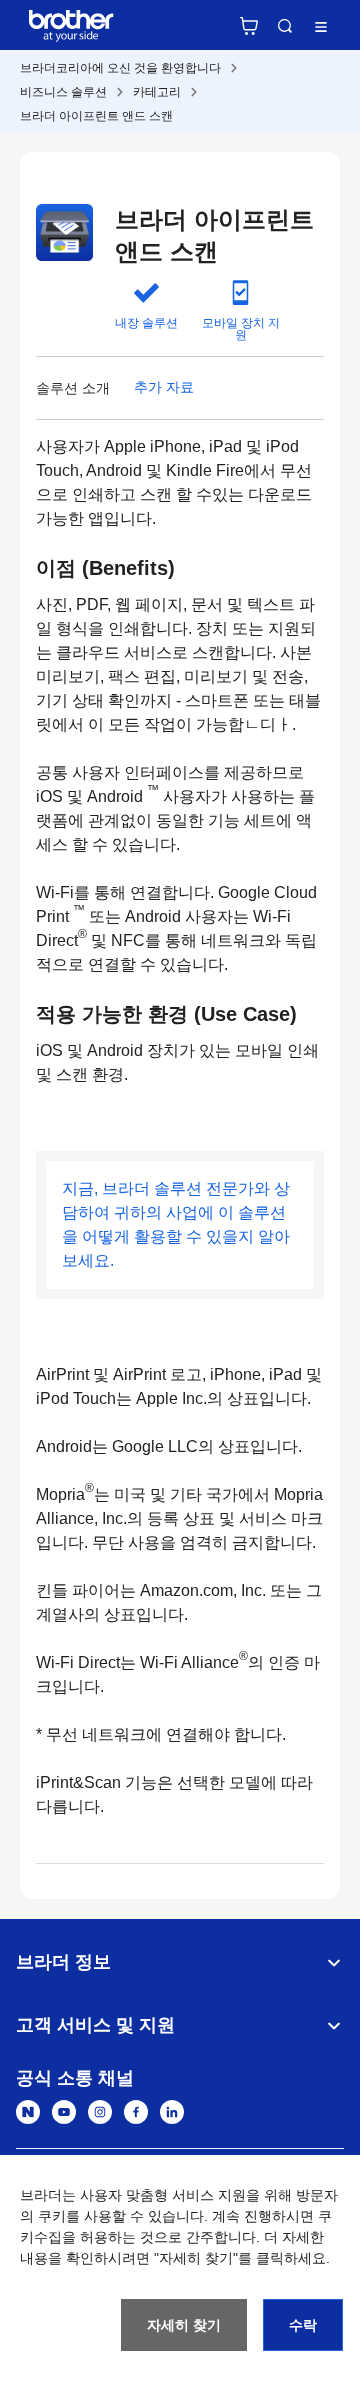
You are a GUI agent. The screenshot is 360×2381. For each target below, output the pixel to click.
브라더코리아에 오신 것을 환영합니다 (120, 68)
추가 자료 (164, 387)
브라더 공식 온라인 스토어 (249, 26)
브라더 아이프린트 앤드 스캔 (96, 116)
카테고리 (157, 92)
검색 (285, 26)
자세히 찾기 (184, 2325)
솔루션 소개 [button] (73, 388)
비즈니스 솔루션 (63, 92)
